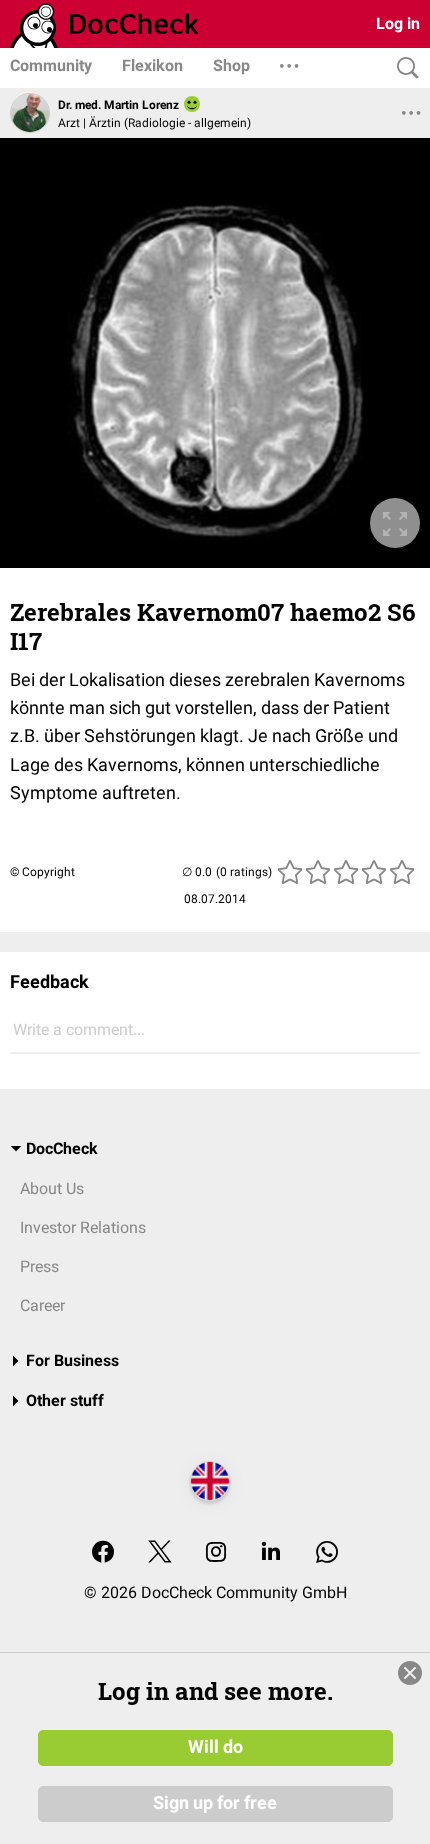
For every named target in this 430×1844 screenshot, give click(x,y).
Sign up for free (215, 1803)
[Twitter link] (160, 1553)
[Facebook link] (103, 1553)
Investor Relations (83, 1227)
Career (42, 1305)
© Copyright (42, 872)
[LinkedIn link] (271, 1553)
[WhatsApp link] (327, 1553)
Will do (215, 1747)
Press (39, 1266)
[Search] (403, 68)
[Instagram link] (216, 1553)
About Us (52, 1188)
